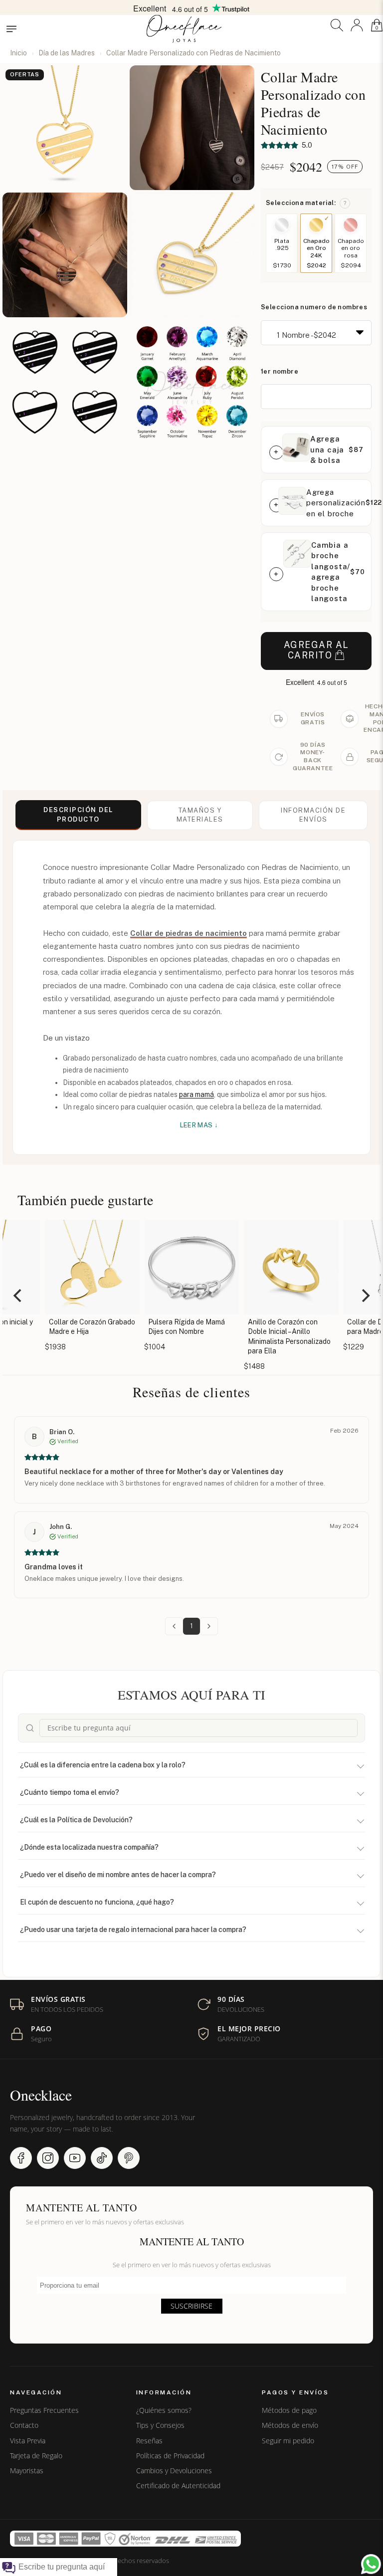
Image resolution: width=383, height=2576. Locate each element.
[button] (337, 25)
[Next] (365, 1295)
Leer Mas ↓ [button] (199, 1125)
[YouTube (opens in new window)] (75, 2158)
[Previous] (18, 1295)
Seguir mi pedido (288, 2441)
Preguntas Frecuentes (44, 2410)
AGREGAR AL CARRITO (316, 650)
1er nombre (280, 371)
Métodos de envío (290, 2425)
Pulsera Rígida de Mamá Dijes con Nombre (169, 1327)
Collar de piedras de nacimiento (189, 933)
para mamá (196, 1094)
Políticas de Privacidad (170, 2456)
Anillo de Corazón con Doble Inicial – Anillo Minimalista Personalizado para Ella (271, 1337)
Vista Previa (28, 2441)
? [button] (345, 203)
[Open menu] (11, 29)
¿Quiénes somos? (164, 2410)
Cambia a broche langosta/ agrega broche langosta (331, 572)
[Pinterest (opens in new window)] (129, 2158)
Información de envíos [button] (313, 815)
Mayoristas (27, 2471)
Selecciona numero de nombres (314, 307)
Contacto (24, 2425)
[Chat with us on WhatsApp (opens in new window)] (371, 2564)
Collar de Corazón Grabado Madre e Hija (74, 1327)
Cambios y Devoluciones (174, 2471)
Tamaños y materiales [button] (200, 815)
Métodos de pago (289, 2410)
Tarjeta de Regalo (36, 2456)
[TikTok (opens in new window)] (102, 2158)
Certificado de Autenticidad (178, 2486)
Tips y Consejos (160, 2425)
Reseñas (149, 2441)
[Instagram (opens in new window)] (48, 2158)
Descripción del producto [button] (78, 815)
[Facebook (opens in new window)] (21, 2158)
